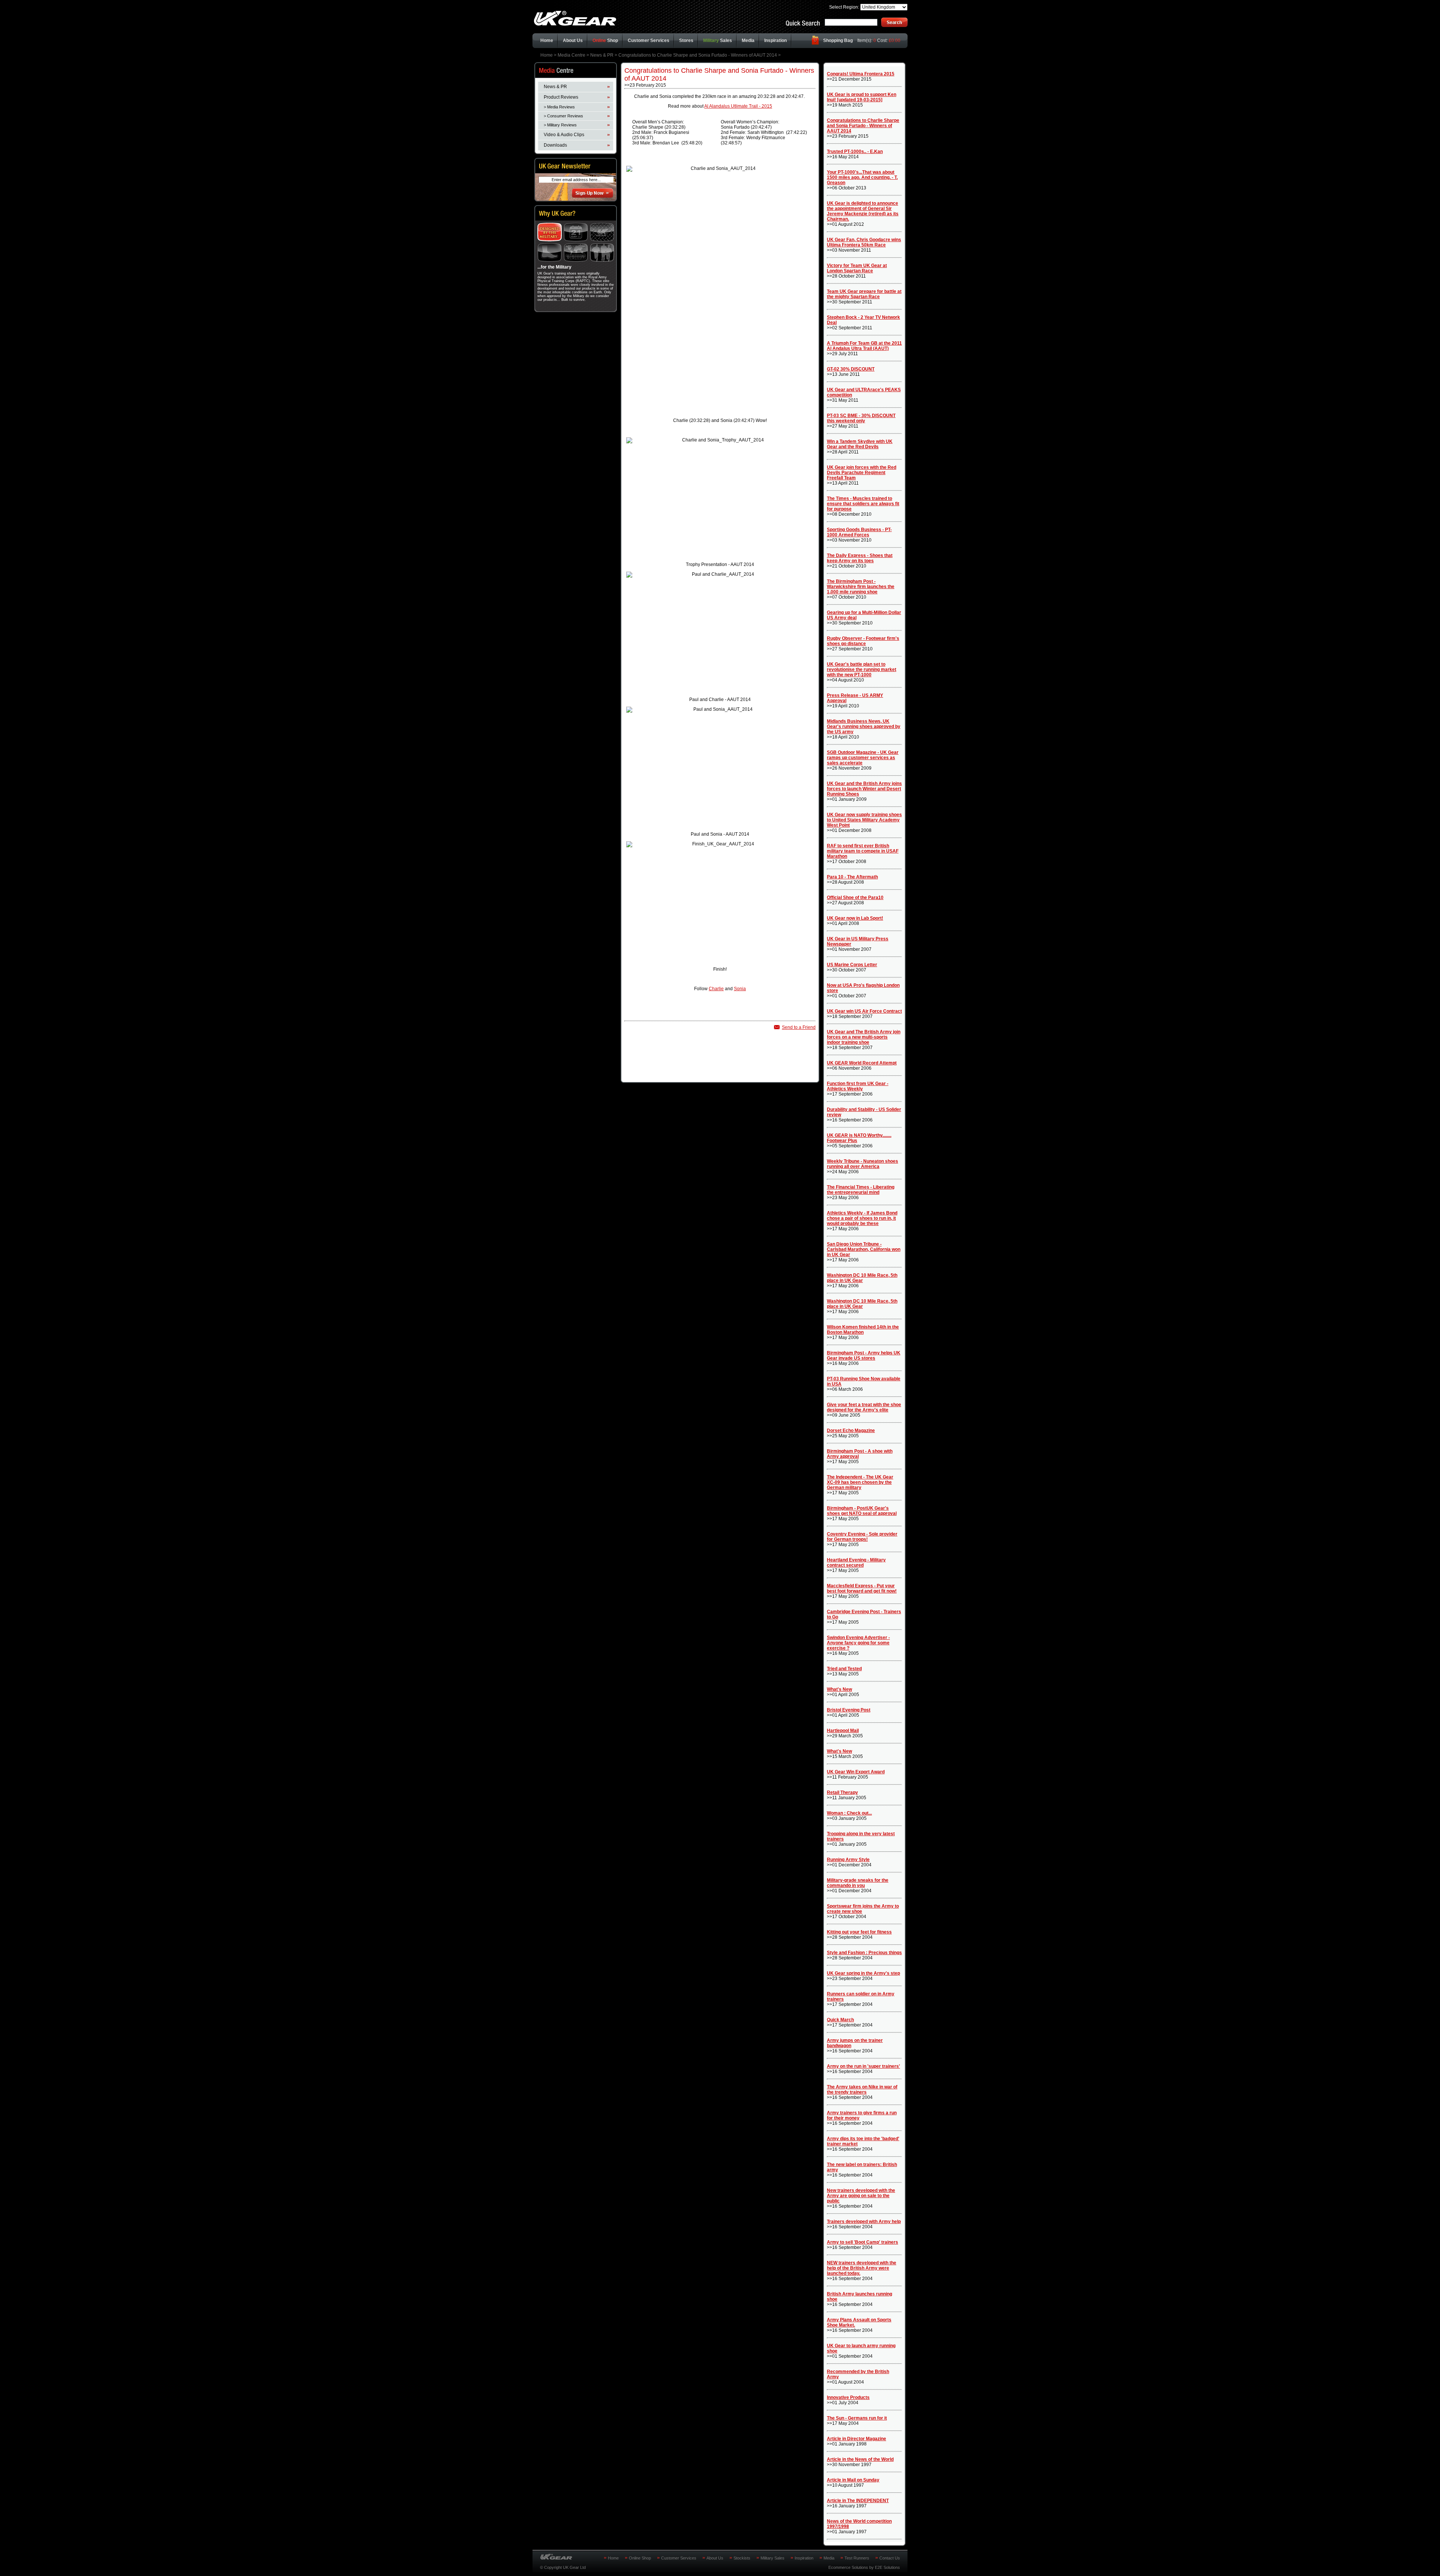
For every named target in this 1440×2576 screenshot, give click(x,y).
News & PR (602, 55)
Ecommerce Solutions (848, 2567)
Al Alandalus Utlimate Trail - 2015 (738, 106)
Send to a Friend (799, 1027)
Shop (605, 41)
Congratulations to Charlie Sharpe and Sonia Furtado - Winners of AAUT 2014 (698, 55)
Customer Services (649, 41)
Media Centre (571, 55)
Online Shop (640, 2558)
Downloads (555, 145)
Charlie (716, 989)
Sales (718, 41)
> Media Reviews (559, 107)
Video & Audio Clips (564, 135)
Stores (686, 41)
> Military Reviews (560, 125)
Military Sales (772, 2558)
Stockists (742, 2558)
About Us (573, 41)
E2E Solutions (887, 2567)
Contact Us (890, 2558)
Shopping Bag (838, 41)
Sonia (740, 989)
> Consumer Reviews (563, 116)
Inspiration (775, 41)
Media (748, 41)
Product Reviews (561, 97)
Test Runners (857, 2558)
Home (547, 41)
